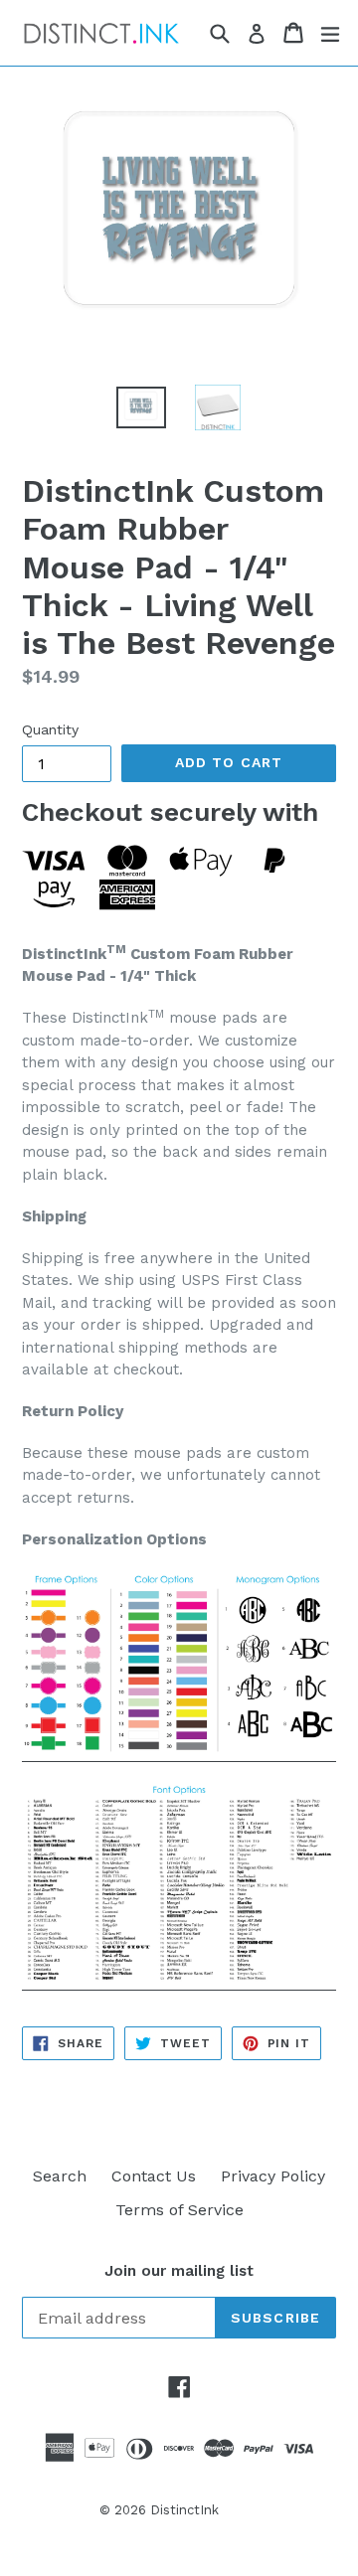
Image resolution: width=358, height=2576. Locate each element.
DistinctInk (184, 2510)
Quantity (50, 729)
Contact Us (154, 2176)
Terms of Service (179, 2210)
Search (60, 2176)
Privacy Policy (273, 2176)
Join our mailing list (179, 2271)
